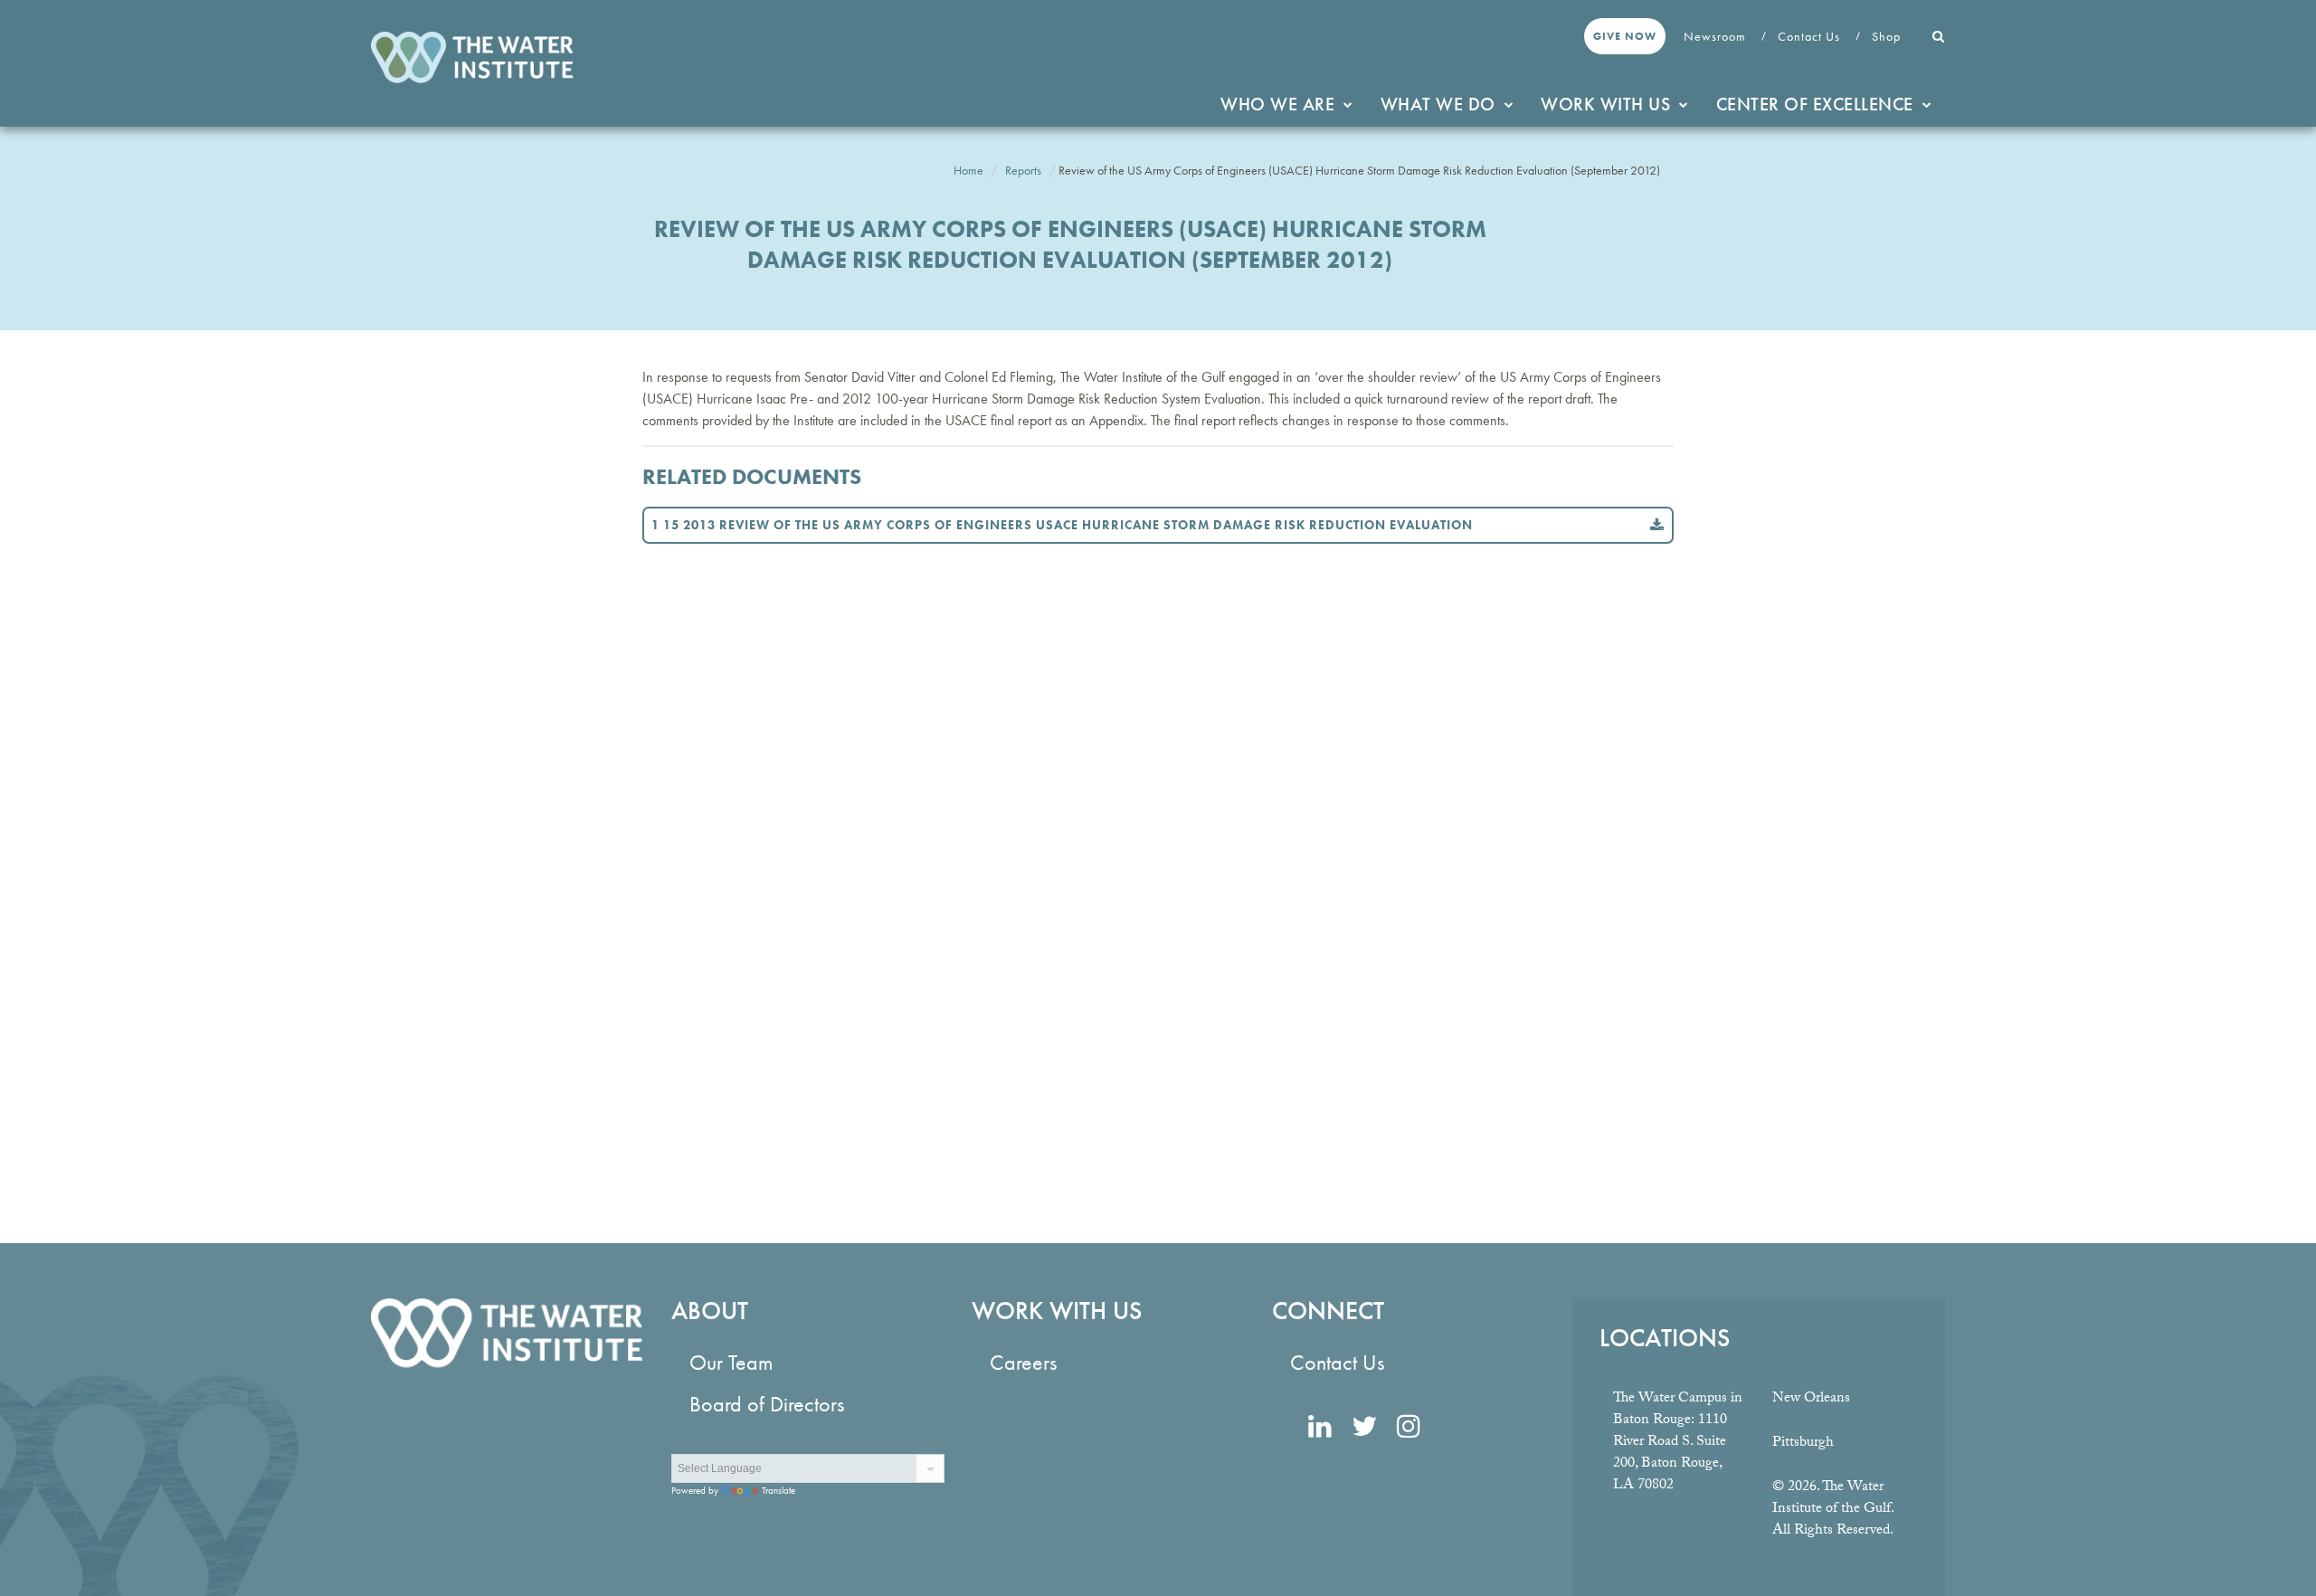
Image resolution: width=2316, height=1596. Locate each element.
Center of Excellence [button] (1815, 104)
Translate (778, 1490)
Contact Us (1811, 36)
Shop (1888, 36)
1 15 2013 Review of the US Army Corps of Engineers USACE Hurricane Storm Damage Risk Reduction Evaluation (1062, 525)
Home (968, 170)
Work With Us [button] (1605, 104)
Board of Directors (767, 1404)
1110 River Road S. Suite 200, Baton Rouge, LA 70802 (1670, 1453)
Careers (1023, 1362)
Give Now (1625, 36)
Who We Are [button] (1277, 104)
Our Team (731, 1362)
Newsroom (1717, 36)
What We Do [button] (1438, 104)
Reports (1023, 170)
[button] (1939, 36)
